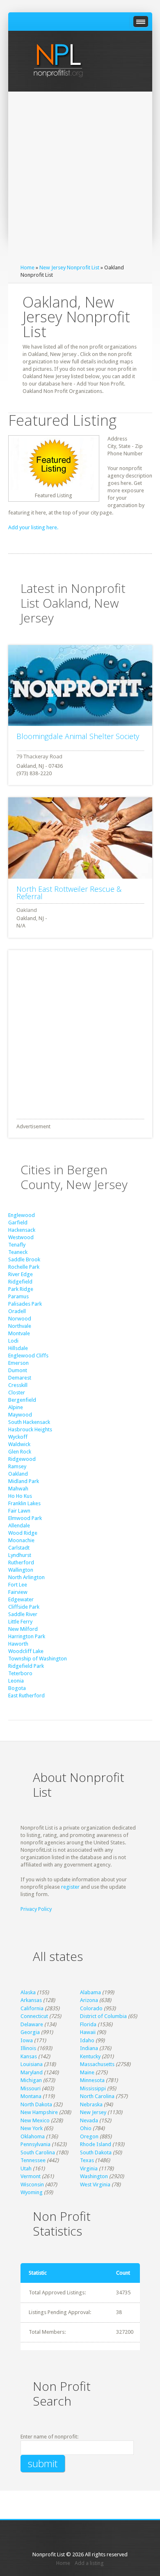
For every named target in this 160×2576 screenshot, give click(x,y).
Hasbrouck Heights (30, 1429)
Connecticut (34, 2016)
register (70, 1887)
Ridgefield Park (26, 1666)
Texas (87, 2160)
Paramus (18, 1296)
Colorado (91, 2008)
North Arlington (26, 1577)
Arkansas (31, 2000)
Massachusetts (97, 2064)
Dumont (18, 1370)
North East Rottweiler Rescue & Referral (69, 893)
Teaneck (18, 1252)
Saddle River (23, 1614)
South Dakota (96, 2152)
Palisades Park (25, 1304)
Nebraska (91, 2104)
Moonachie (21, 1540)
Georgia (30, 2032)
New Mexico (35, 2120)
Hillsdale (18, 1348)
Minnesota (92, 2080)
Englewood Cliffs (28, 1356)
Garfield (18, 1223)
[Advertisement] (80, 180)
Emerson (18, 1363)
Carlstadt (19, 1548)
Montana (31, 2096)
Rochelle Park (24, 1267)
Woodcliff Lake (26, 1651)
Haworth (18, 1644)
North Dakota (36, 2104)
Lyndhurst (20, 1555)
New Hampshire (39, 2112)
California (32, 2008)
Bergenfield (22, 1400)
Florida (88, 2024)
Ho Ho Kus (20, 1496)
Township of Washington (38, 1659)
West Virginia (95, 2185)
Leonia (16, 1681)
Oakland (18, 1474)
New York (32, 2128)
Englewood (22, 1215)
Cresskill (18, 1385)
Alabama (90, 1992)
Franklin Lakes (24, 1503)
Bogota (17, 1688)
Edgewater (21, 1599)
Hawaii (88, 2032)
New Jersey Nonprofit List (69, 267)
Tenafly (17, 1245)
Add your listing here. (33, 527)
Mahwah (18, 1489)
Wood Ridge (23, 1533)
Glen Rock (20, 1452)
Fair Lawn (19, 1511)
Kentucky (90, 2056)
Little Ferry (20, 1622)
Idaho (87, 2040)
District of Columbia (103, 2016)
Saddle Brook (24, 1259)
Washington (94, 2176)
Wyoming (32, 2192)
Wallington (21, 1570)
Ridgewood (22, 1459)
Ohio (86, 2128)
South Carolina (38, 2152)
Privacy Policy (36, 1909)
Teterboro (20, 1673)
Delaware (32, 2024)
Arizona (89, 2000)
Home (27, 267)
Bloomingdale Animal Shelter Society (78, 736)
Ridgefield (20, 1282)
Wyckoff (18, 1437)
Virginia (89, 2168)
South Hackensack (29, 1422)
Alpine (16, 1407)
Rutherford (21, 1562)
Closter (17, 1392)
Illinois (28, 2048)
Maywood (20, 1415)
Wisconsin (32, 2185)
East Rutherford (26, 1696)
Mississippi (93, 2088)
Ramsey (17, 1466)
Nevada (89, 2120)
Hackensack (22, 1230)
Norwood (20, 1319)
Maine (87, 2072)
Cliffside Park (24, 1607)
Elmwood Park (25, 1518)
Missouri (31, 2088)
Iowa (27, 2040)
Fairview (18, 1592)
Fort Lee (18, 1585)
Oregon (89, 2136)
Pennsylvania (35, 2144)
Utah (26, 2168)
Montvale (19, 1333)
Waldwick (19, 1444)
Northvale (20, 1326)
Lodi (13, 1341)
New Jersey (93, 2112)
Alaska (28, 1992)
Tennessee (33, 2160)
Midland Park (24, 1481)
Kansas (29, 2056)
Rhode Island (96, 2144)
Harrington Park (27, 1636)
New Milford (23, 1629)
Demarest (20, 1378)
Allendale (19, 1526)
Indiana (89, 2048)
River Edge (21, 1274)
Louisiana (32, 2064)
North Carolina (97, 2096)
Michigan (31, 2080)
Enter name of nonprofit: (49, 2437)
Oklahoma (33, 2136)
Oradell (17, 1311)
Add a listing (89, 2563)
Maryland (32, 2072)
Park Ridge (21, 1289)
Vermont (31, 2176)
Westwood (21, 1237)
